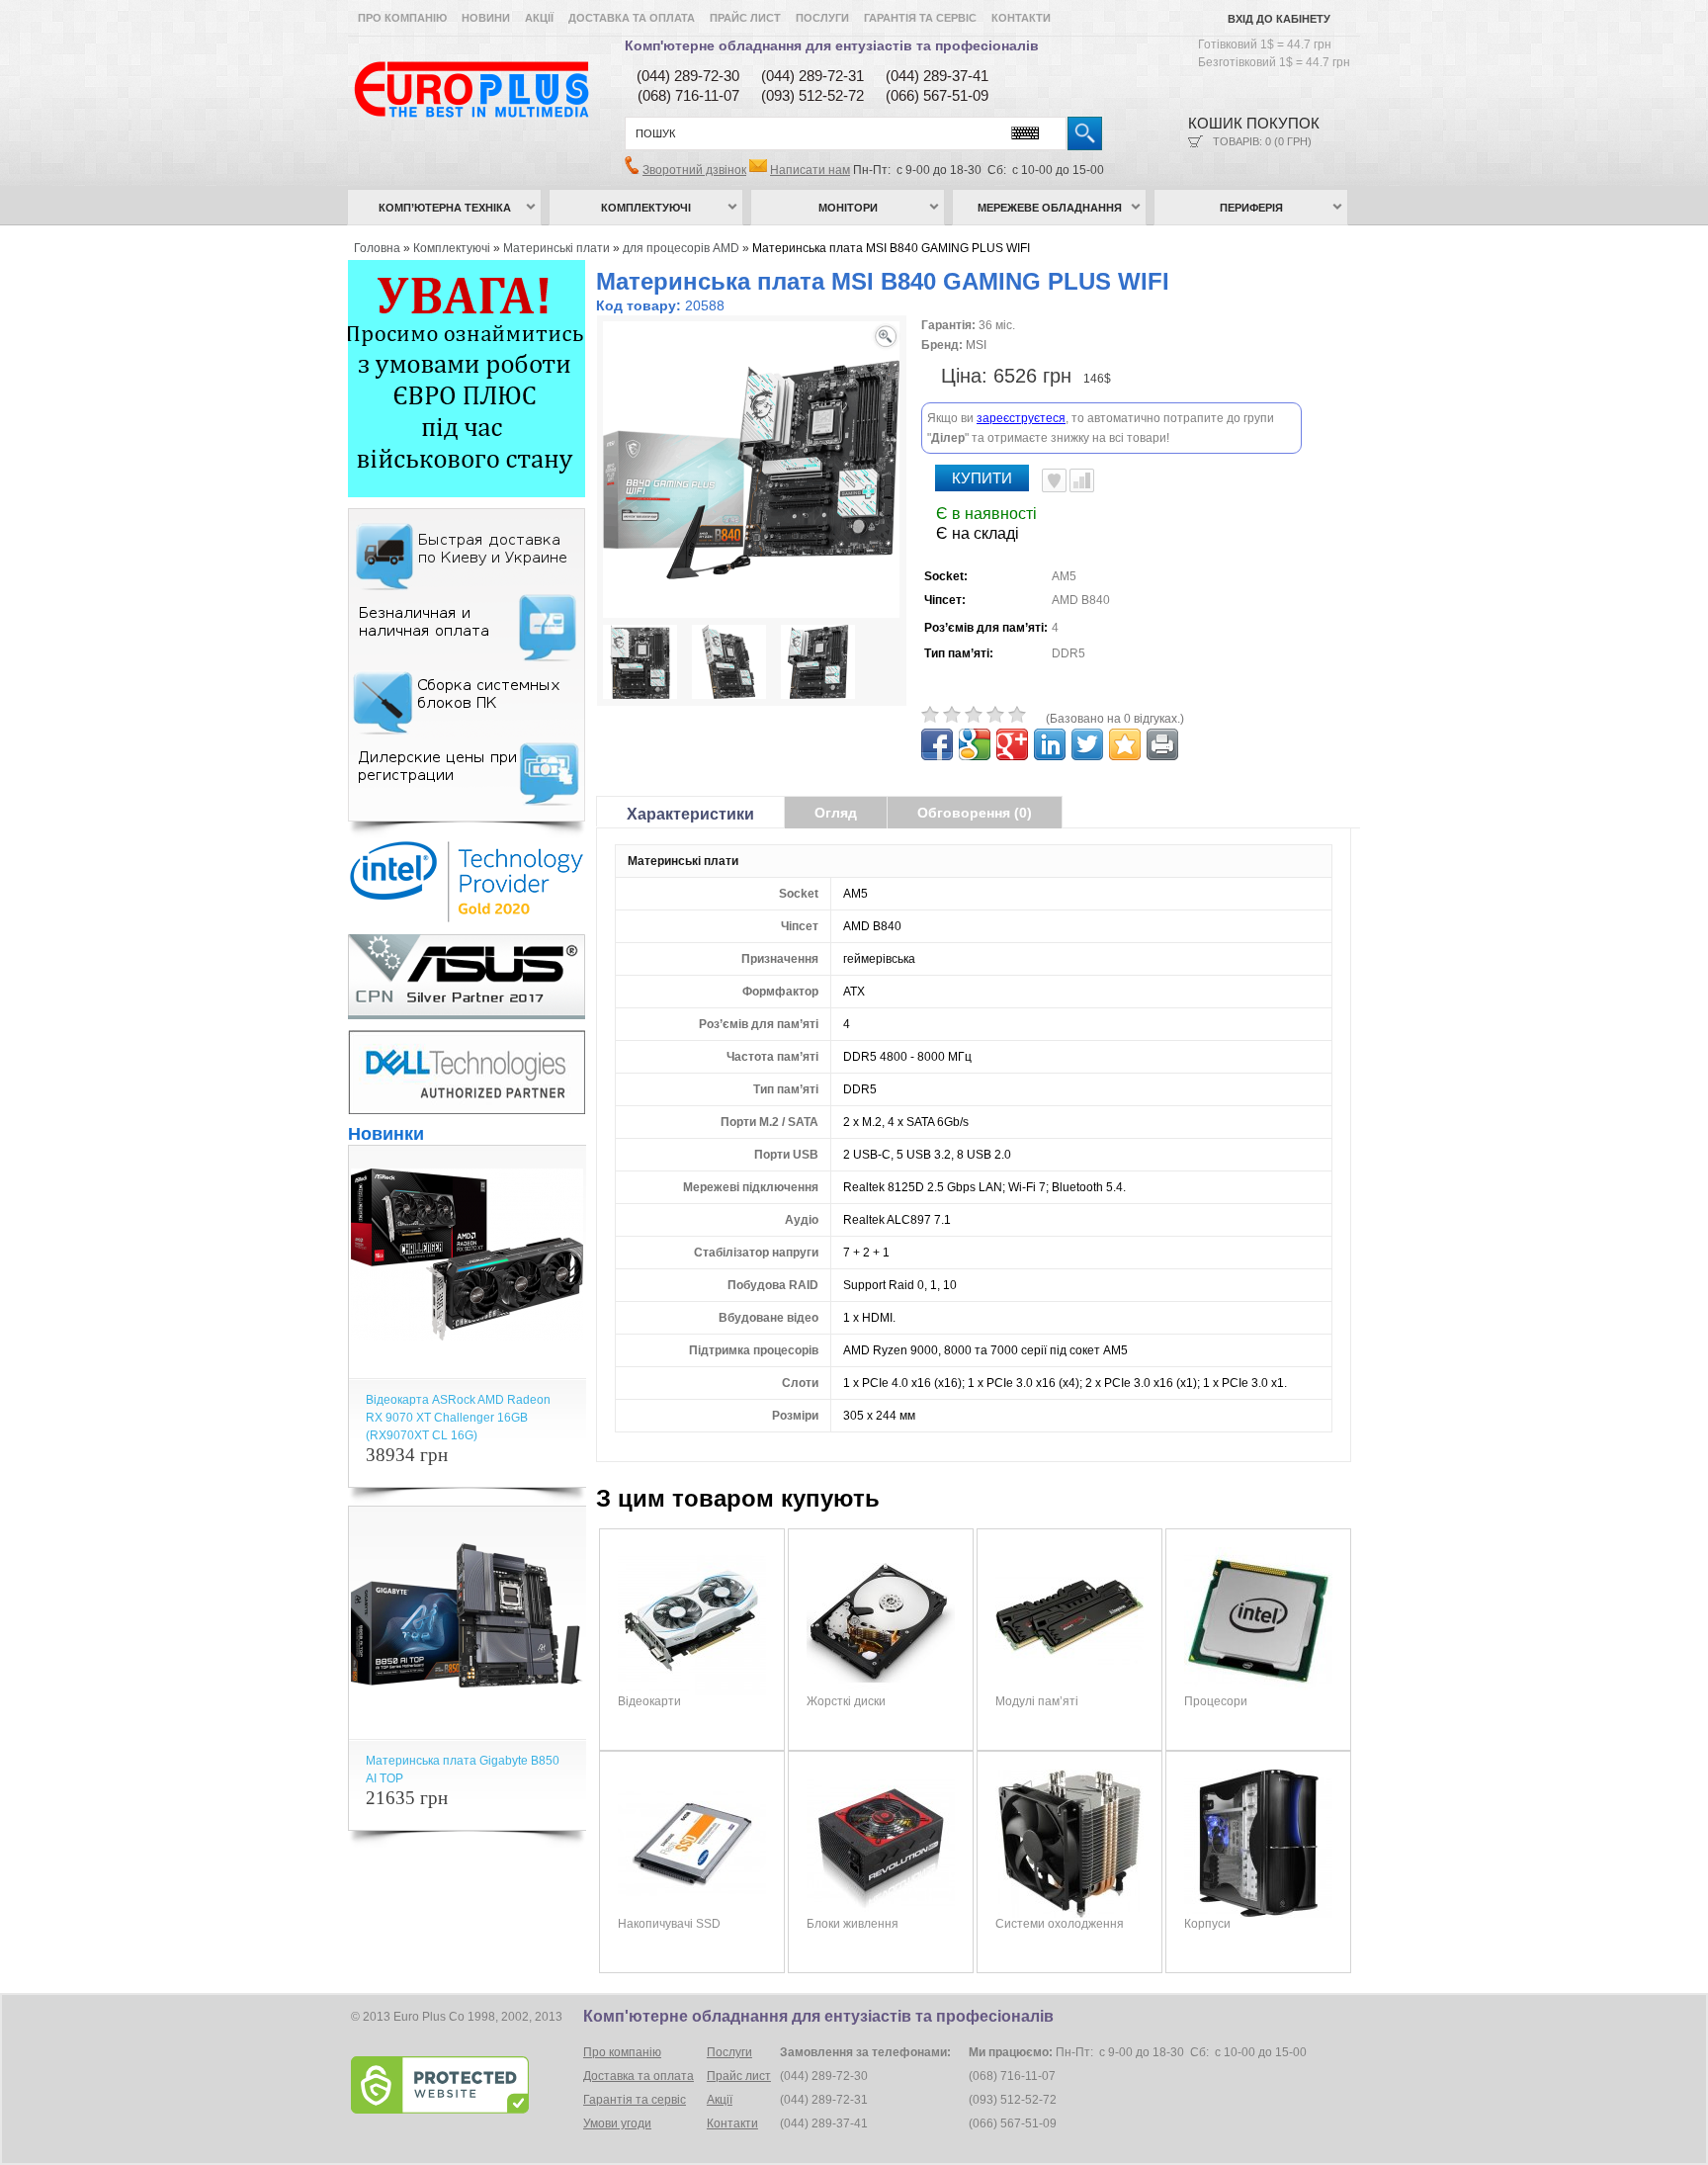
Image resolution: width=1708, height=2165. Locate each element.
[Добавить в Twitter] (1087, 744)
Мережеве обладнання (1050, 208)
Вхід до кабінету (1279, 19)
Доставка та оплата (632, 18)
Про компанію (402, 18)
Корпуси (1207, 1924)
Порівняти (1082, 480)
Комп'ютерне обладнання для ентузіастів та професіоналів (832, 45)
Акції (539, 18)
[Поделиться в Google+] (1012, 744)
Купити (982, 478)
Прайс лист (745, 18)
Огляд (836, 813)
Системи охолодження (1060, 1924)
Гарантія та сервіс (920, 18)
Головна (377, 248)
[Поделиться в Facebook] (937, 744)
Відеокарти (649, 1701)
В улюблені (1054, 480)
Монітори (848, 208)
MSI (976, 345)
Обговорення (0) (975, 813)
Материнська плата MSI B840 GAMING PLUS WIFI (891, 248)
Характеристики (690, 814)
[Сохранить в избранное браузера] (1125, 744)
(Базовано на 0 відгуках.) (1115, 719)
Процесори (1216, 1701)
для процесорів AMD (681, 248)
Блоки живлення (853, 1924)
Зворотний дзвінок (694, 170)
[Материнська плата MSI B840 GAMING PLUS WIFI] (640, 664)
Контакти (1021, 18)
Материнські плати (556, 248)
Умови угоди (617, 2123)
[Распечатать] (1162, 744)
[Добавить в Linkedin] (1050, 744)
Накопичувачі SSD (669, 1924)
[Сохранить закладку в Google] (975, 744)
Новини (486, 18)
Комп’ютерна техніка (445, 208)
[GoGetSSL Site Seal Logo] (465, 2085)
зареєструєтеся (1021, 418)
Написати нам (810, 170)
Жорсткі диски (846, 1701)
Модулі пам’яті (1037, 1701)
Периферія (1251, 208)
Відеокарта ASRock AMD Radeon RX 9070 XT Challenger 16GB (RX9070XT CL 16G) (458, 1418)
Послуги (822, 18)
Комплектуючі (646, 208)
